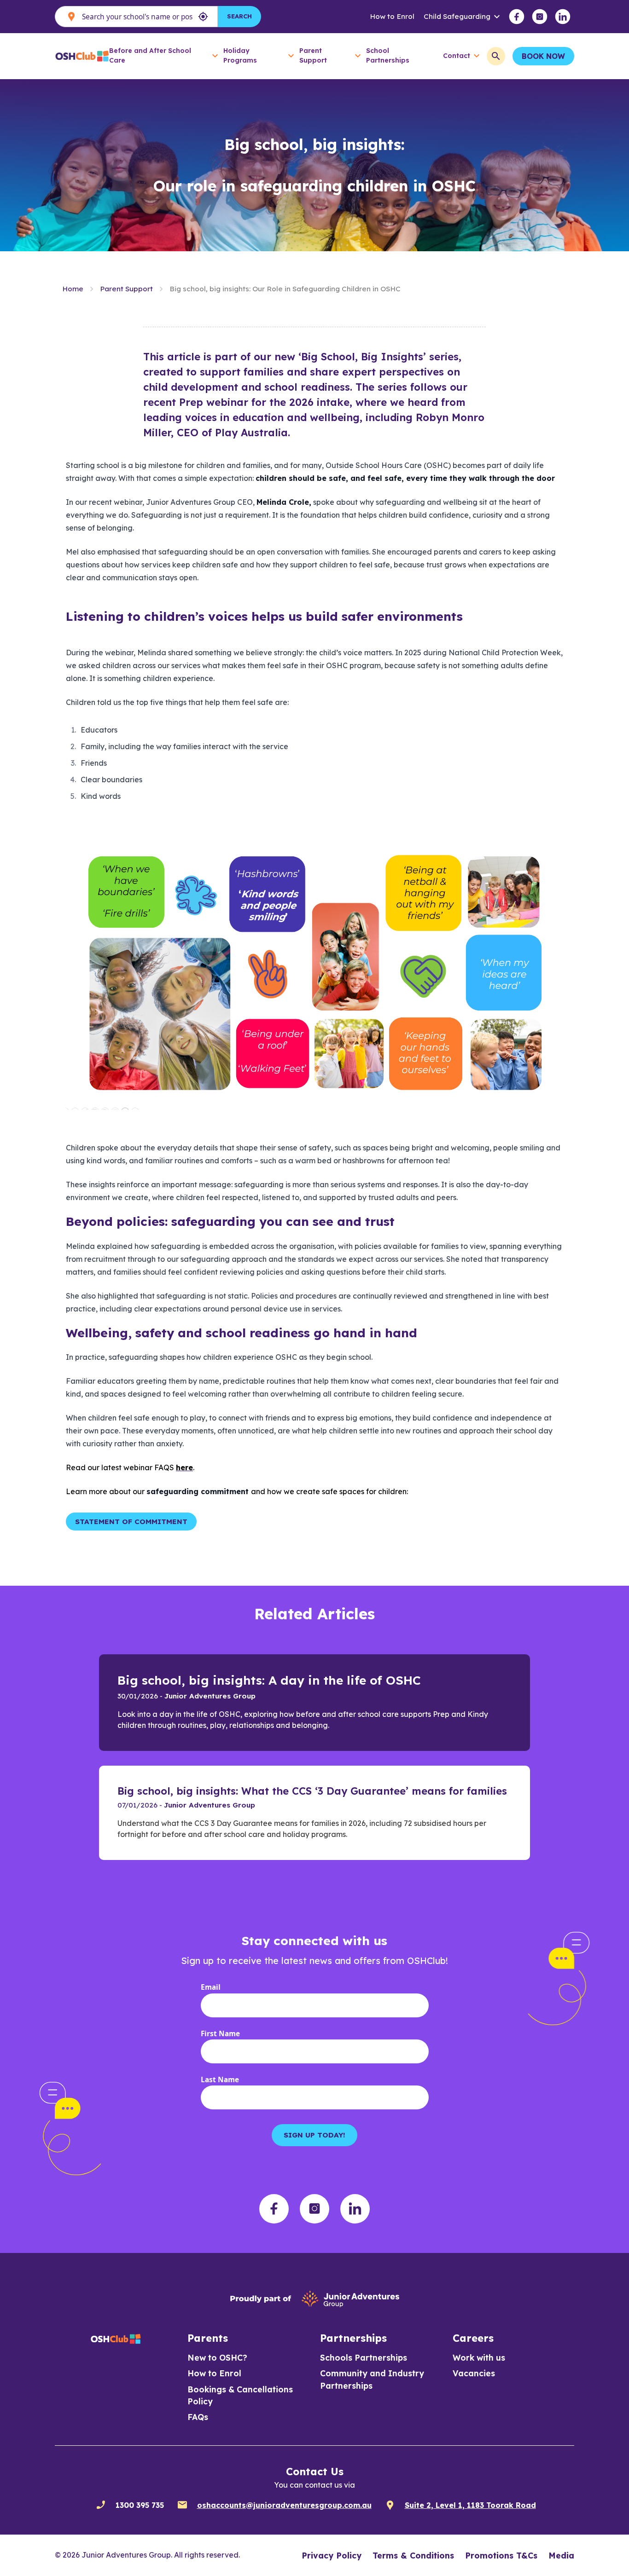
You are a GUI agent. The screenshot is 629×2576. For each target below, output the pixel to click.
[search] (496, 56)
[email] (182, 2505)
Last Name (220, 2080)
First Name (220, 2034)
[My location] (203, 17)
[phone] (101, 2505)
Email (211, 1987)
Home (73, 289)
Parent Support (126, 289)
